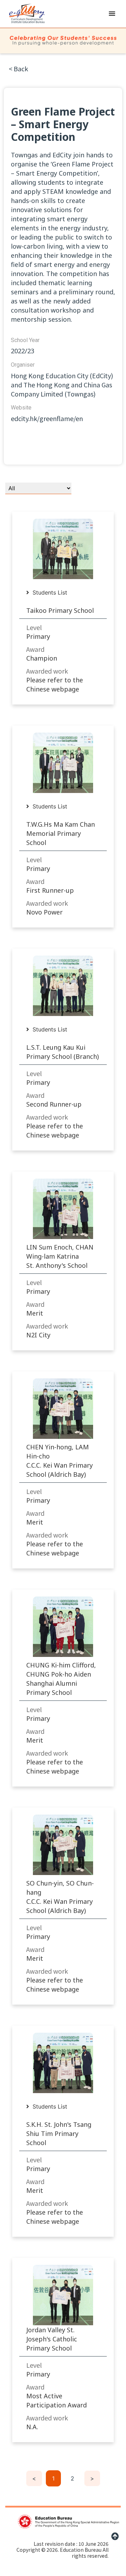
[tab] (50, 592)
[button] (112, 13)
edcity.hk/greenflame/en (47, 418)
